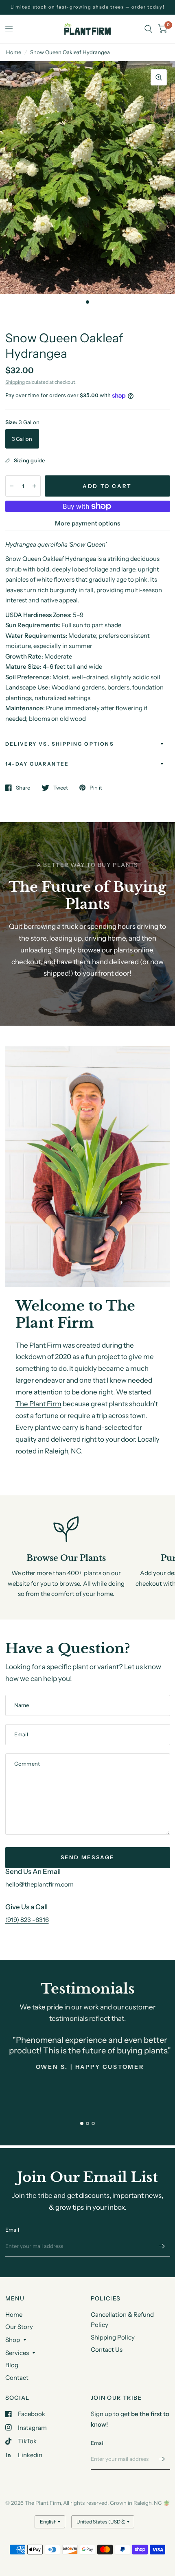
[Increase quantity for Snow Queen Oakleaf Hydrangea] (34, 486)
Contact (17, 2378)
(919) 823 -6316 (27, 1920)
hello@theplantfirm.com (39, 1884)
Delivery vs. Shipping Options (60, 744)
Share (23, 788)
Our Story (19, 2327)
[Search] (148, 29)
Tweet (61, 788)
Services (17, 2353)
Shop (13, 2340)
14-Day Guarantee (37, 764)
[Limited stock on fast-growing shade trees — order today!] (88, 7)
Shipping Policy (113, 2337)
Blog (12, 2365)
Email (12, 2230)
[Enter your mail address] (162, 2246)
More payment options (87, 523)
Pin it (96, 788)
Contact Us (107, 2349)
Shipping (15, 382)
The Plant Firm (38, 1404)
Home (14, 52)
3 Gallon (22, 439)
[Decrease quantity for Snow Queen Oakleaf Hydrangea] (12, 486)
